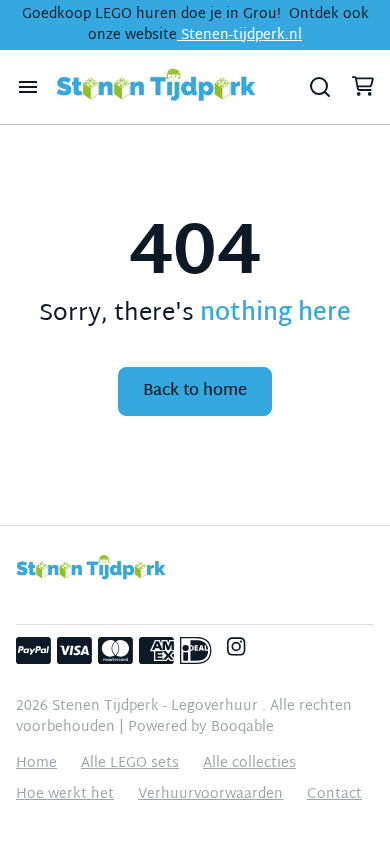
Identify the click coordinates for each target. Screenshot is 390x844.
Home (36, 763)
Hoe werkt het (65, 794)
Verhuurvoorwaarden (210, 794)
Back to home (194, 391)
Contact (334, 794)
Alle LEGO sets (130, 763)
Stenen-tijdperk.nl (239, 35)
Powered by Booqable (201, 727)
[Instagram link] (236, 651)
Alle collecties (249, 763)
